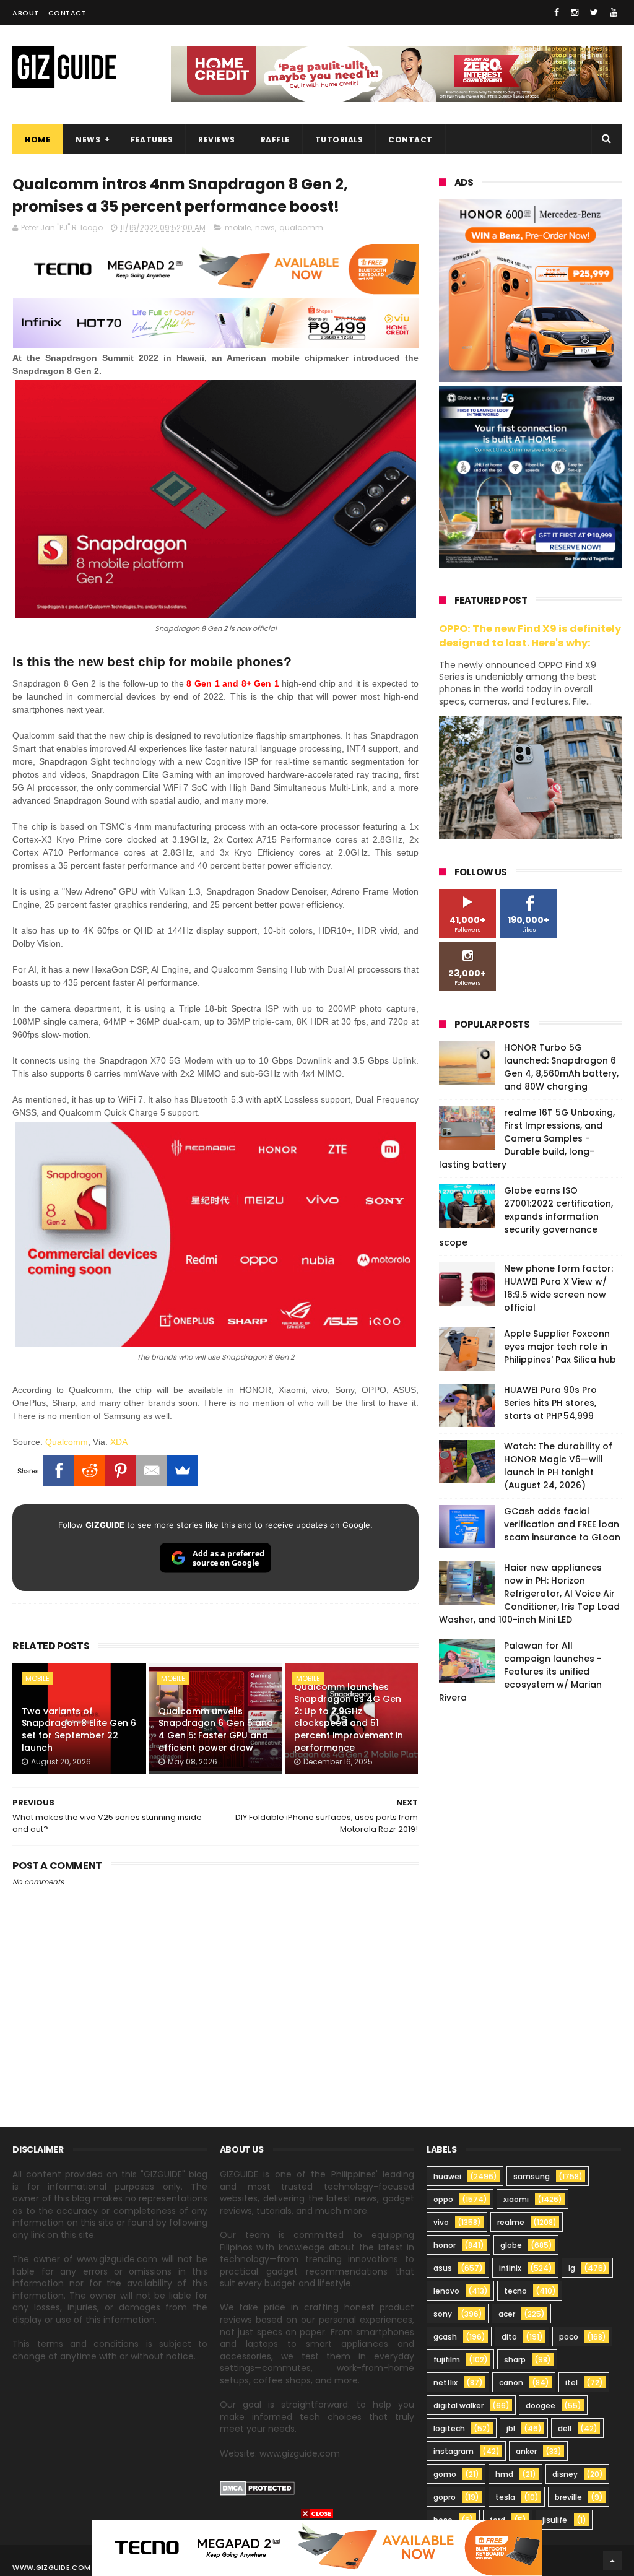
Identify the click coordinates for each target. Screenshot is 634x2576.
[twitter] (594, 12)
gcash (445, 2337)
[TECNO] (317, 2547)
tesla (505, 2497)
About (26, 13)
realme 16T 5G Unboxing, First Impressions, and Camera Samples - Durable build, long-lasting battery (527, 1138)
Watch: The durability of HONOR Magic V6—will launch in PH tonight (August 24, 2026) (558, 1466)
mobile (238, 228)
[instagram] (575, 12)
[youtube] (614, 12)
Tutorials (339, 140)
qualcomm (301, 228)
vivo (441, 2222)
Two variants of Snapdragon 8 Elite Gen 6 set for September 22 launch (79, 1729)
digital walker (458, 2405)
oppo (443, 2199)
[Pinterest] (121, 1470)
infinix (510, 2268)
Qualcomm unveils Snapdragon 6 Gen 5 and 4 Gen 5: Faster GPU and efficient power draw (216, 1729)
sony (443, 2314)
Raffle (275, 140)
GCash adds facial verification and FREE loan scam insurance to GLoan (562, 1524)
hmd (504, 2474)
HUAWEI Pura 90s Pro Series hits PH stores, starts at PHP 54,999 (550, 1403)
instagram (454, 2451)
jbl (511, 2428)
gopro (445, 2497)
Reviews (217, 140)
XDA (119, 1442)
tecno (515, 2291)
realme (511, 2222)
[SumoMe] (183, 1470)
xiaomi (516, 2199)
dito (509, 2337)
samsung (532, 2176)
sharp (515, 2360)
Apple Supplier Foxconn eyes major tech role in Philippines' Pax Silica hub (560, 1347)
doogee (541, 2405)
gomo (445, 2474)
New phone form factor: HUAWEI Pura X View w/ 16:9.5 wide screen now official (558, 1288)
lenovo (446, 2291)
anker (526, 2451)
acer (507, 2314)
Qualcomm (67, 1442)
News (88, 140)
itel (571, 2383)
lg (572, 2268)
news (265, 228)
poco (569, 2337)
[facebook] (557, 12)
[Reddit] (90, 1470)
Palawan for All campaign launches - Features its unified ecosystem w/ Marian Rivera (520, 1672)
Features (152, 140)
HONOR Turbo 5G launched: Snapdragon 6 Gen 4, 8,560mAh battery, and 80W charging (561, 1067)
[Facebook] (59, 1470)
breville (568, 2497)
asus (443, 2268)
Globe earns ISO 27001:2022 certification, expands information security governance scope (526, 1216)
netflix (445, 2383)
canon (511, 2383)
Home (37, 140)
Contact (67, 13)
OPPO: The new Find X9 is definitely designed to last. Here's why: (530, 636)
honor (445, 2245)
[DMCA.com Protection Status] (257, 2492)
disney (565, 2474)
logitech (449, 2428)
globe (511, 2245)
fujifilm (447, 2360)
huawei (447, 2176)
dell (565, 2428)
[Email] (152, 1470)
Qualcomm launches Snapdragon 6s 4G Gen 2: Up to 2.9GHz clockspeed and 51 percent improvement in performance (349, 1717)
